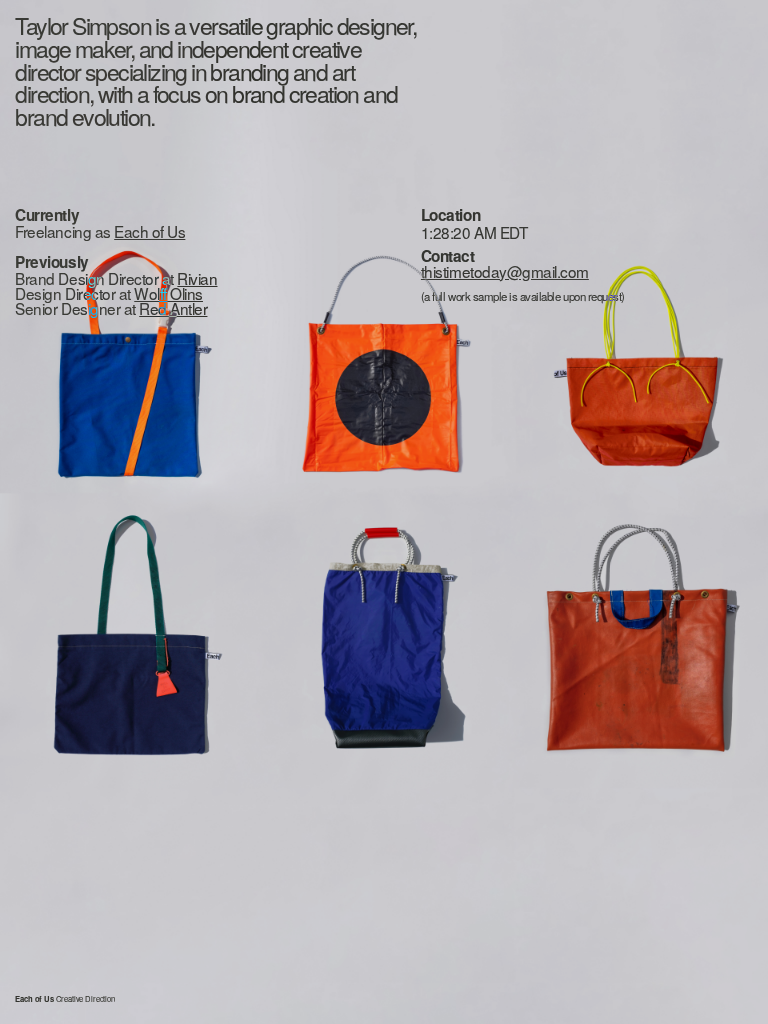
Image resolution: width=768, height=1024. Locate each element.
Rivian (197, 278)
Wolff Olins (168, 293)
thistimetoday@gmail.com (505, 271)
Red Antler (173, 308)
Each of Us (149, 231)
